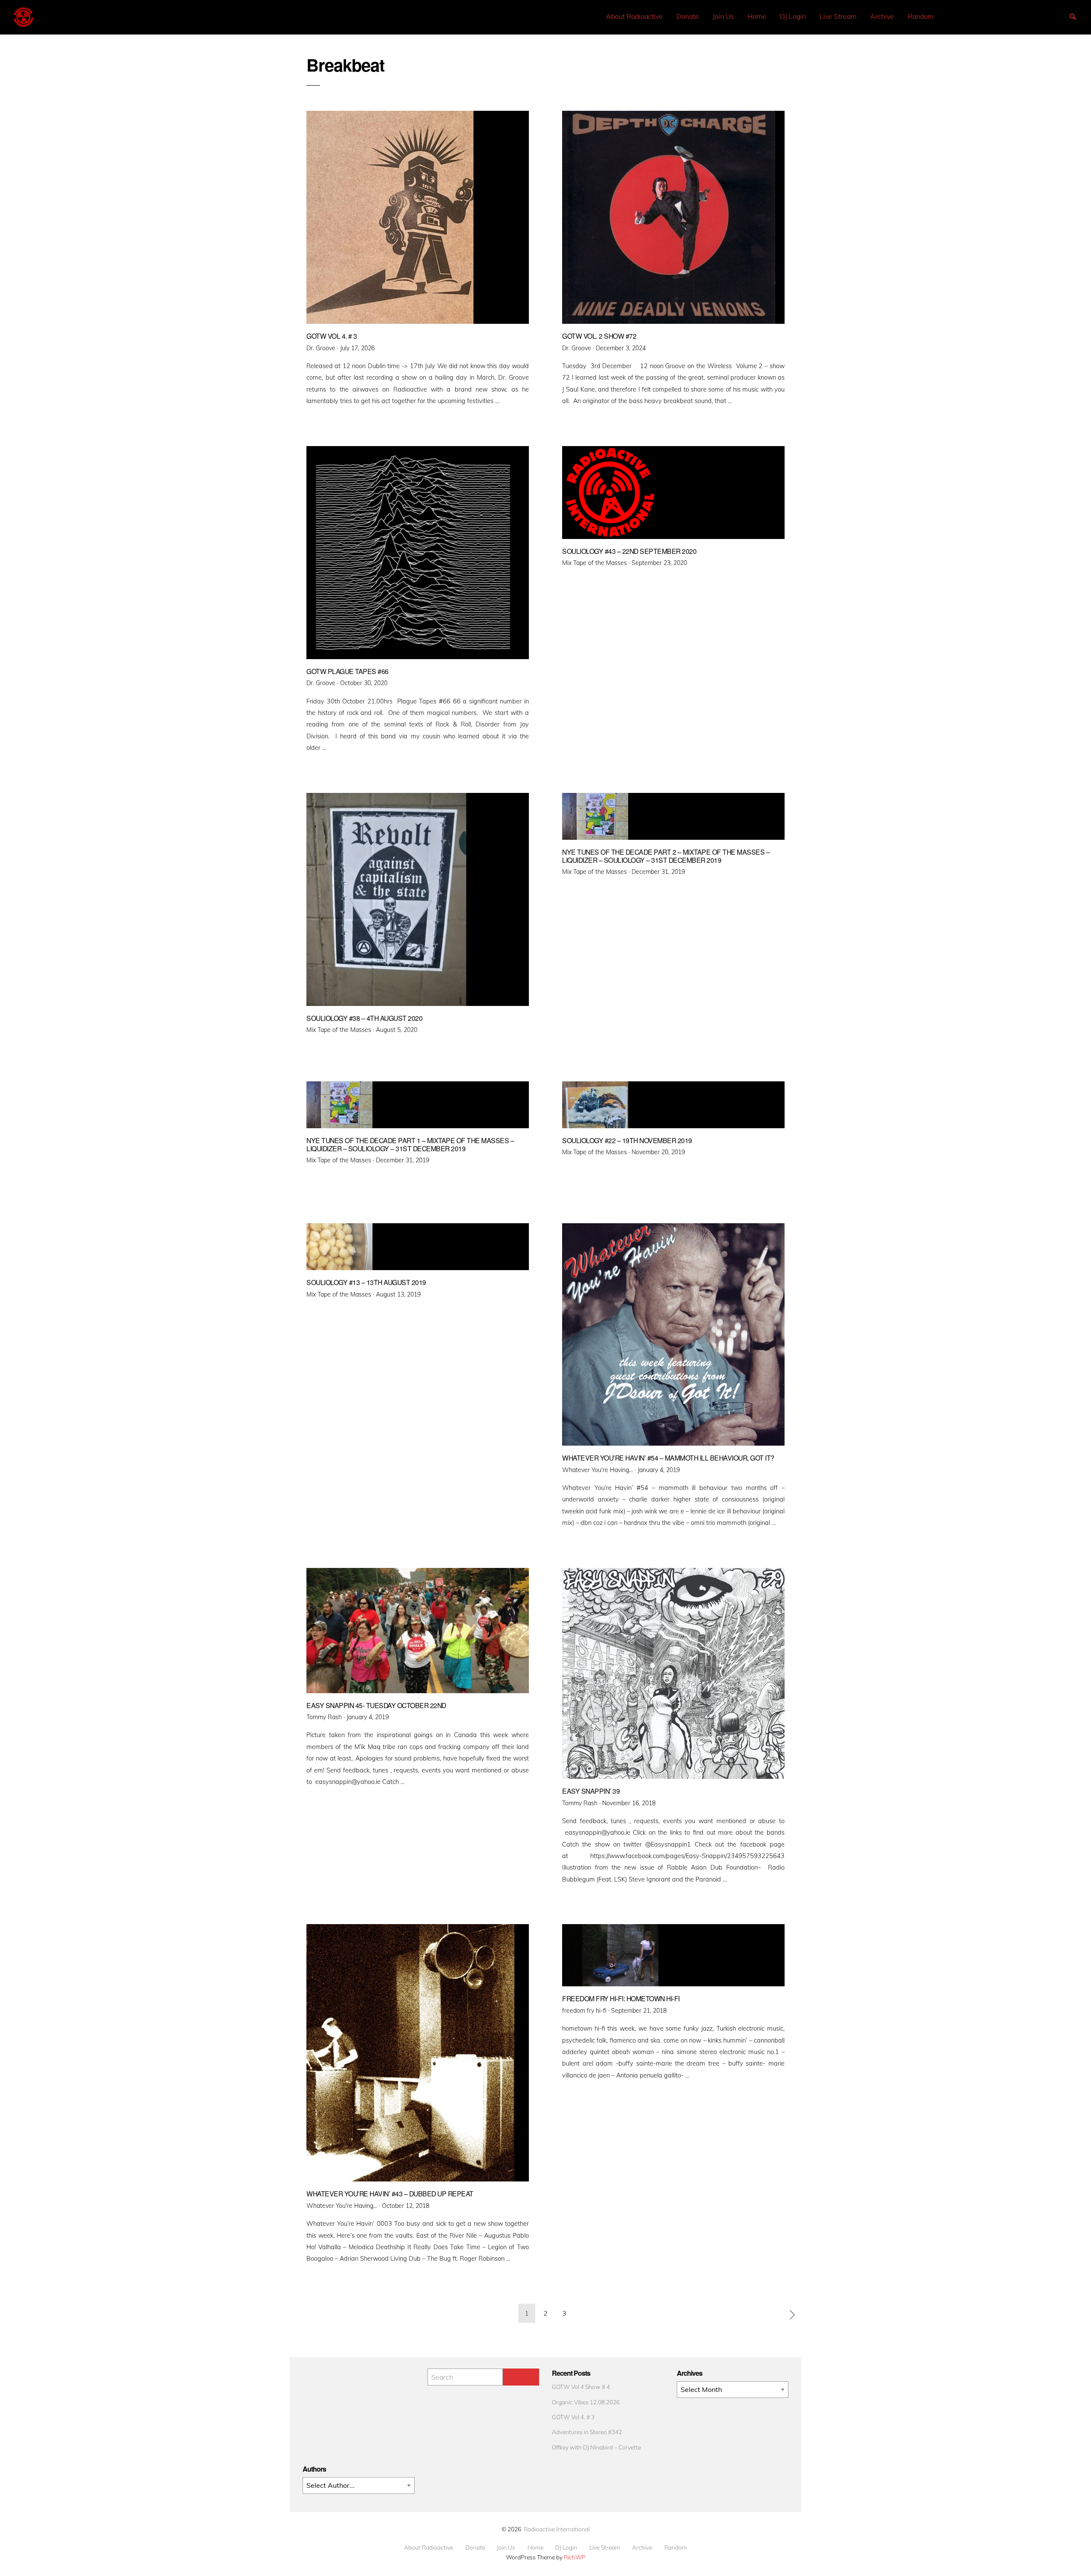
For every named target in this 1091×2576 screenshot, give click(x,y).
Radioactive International (557, 2529)
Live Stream (838, 16)
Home (757, 16)
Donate (688, 16)
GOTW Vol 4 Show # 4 (581, 2387)
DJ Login (793, 16)
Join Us (723, 16)
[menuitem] (634, 16)
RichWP (575, 2557)
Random (921, 16)
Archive (882, 16)
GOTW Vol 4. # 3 (573, 2417)
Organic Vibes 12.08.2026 (586, 2402)
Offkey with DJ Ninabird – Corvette (596, 2447)
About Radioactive (634, 16)
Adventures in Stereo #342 (587, 2432)
